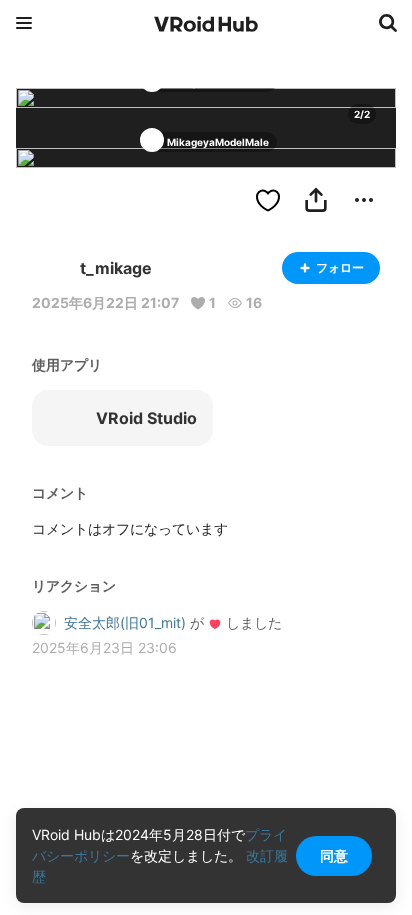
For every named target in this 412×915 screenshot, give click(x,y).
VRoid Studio (146, 418)
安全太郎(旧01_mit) (125, 622)
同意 (334, 855)
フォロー (340, 267)
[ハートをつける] (268, 200)
